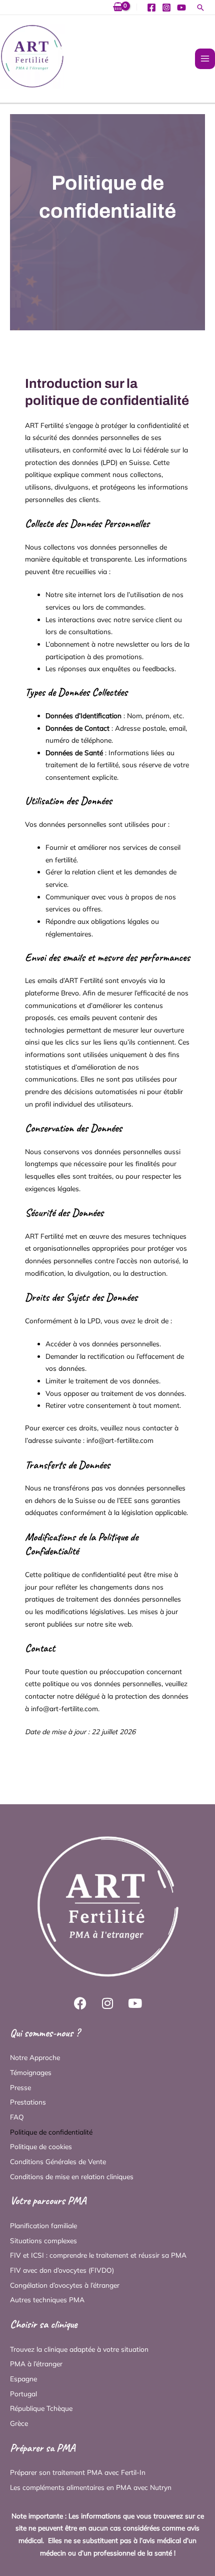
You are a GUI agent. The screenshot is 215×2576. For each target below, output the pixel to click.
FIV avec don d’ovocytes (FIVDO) (62, 2270)
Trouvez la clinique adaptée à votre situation (79, 2349)
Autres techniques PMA (47, 2299)
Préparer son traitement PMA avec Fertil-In (78, 2472)
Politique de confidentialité (51, 2132)
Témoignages (31, 2072)
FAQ (17, 2117)
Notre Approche (35, 2057)
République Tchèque (41, 2408)
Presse (20, 2087)
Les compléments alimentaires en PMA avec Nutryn (91, 2487)
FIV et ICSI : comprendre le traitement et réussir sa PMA (98, 2255)
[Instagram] (166, 8)
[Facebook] (151, 8)
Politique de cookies (41, 2146)
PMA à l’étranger (36, 2364)
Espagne (23, 2379)
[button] (200, 8)
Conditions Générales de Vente (58, 2161)
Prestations (28, 2102)
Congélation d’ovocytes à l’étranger (65, 2285)
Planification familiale (43, 2225)
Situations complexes (43, 2240)
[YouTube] (181, 8)
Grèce (19, 2423)
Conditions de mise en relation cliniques (72, 2176)
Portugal (23, 2394)
